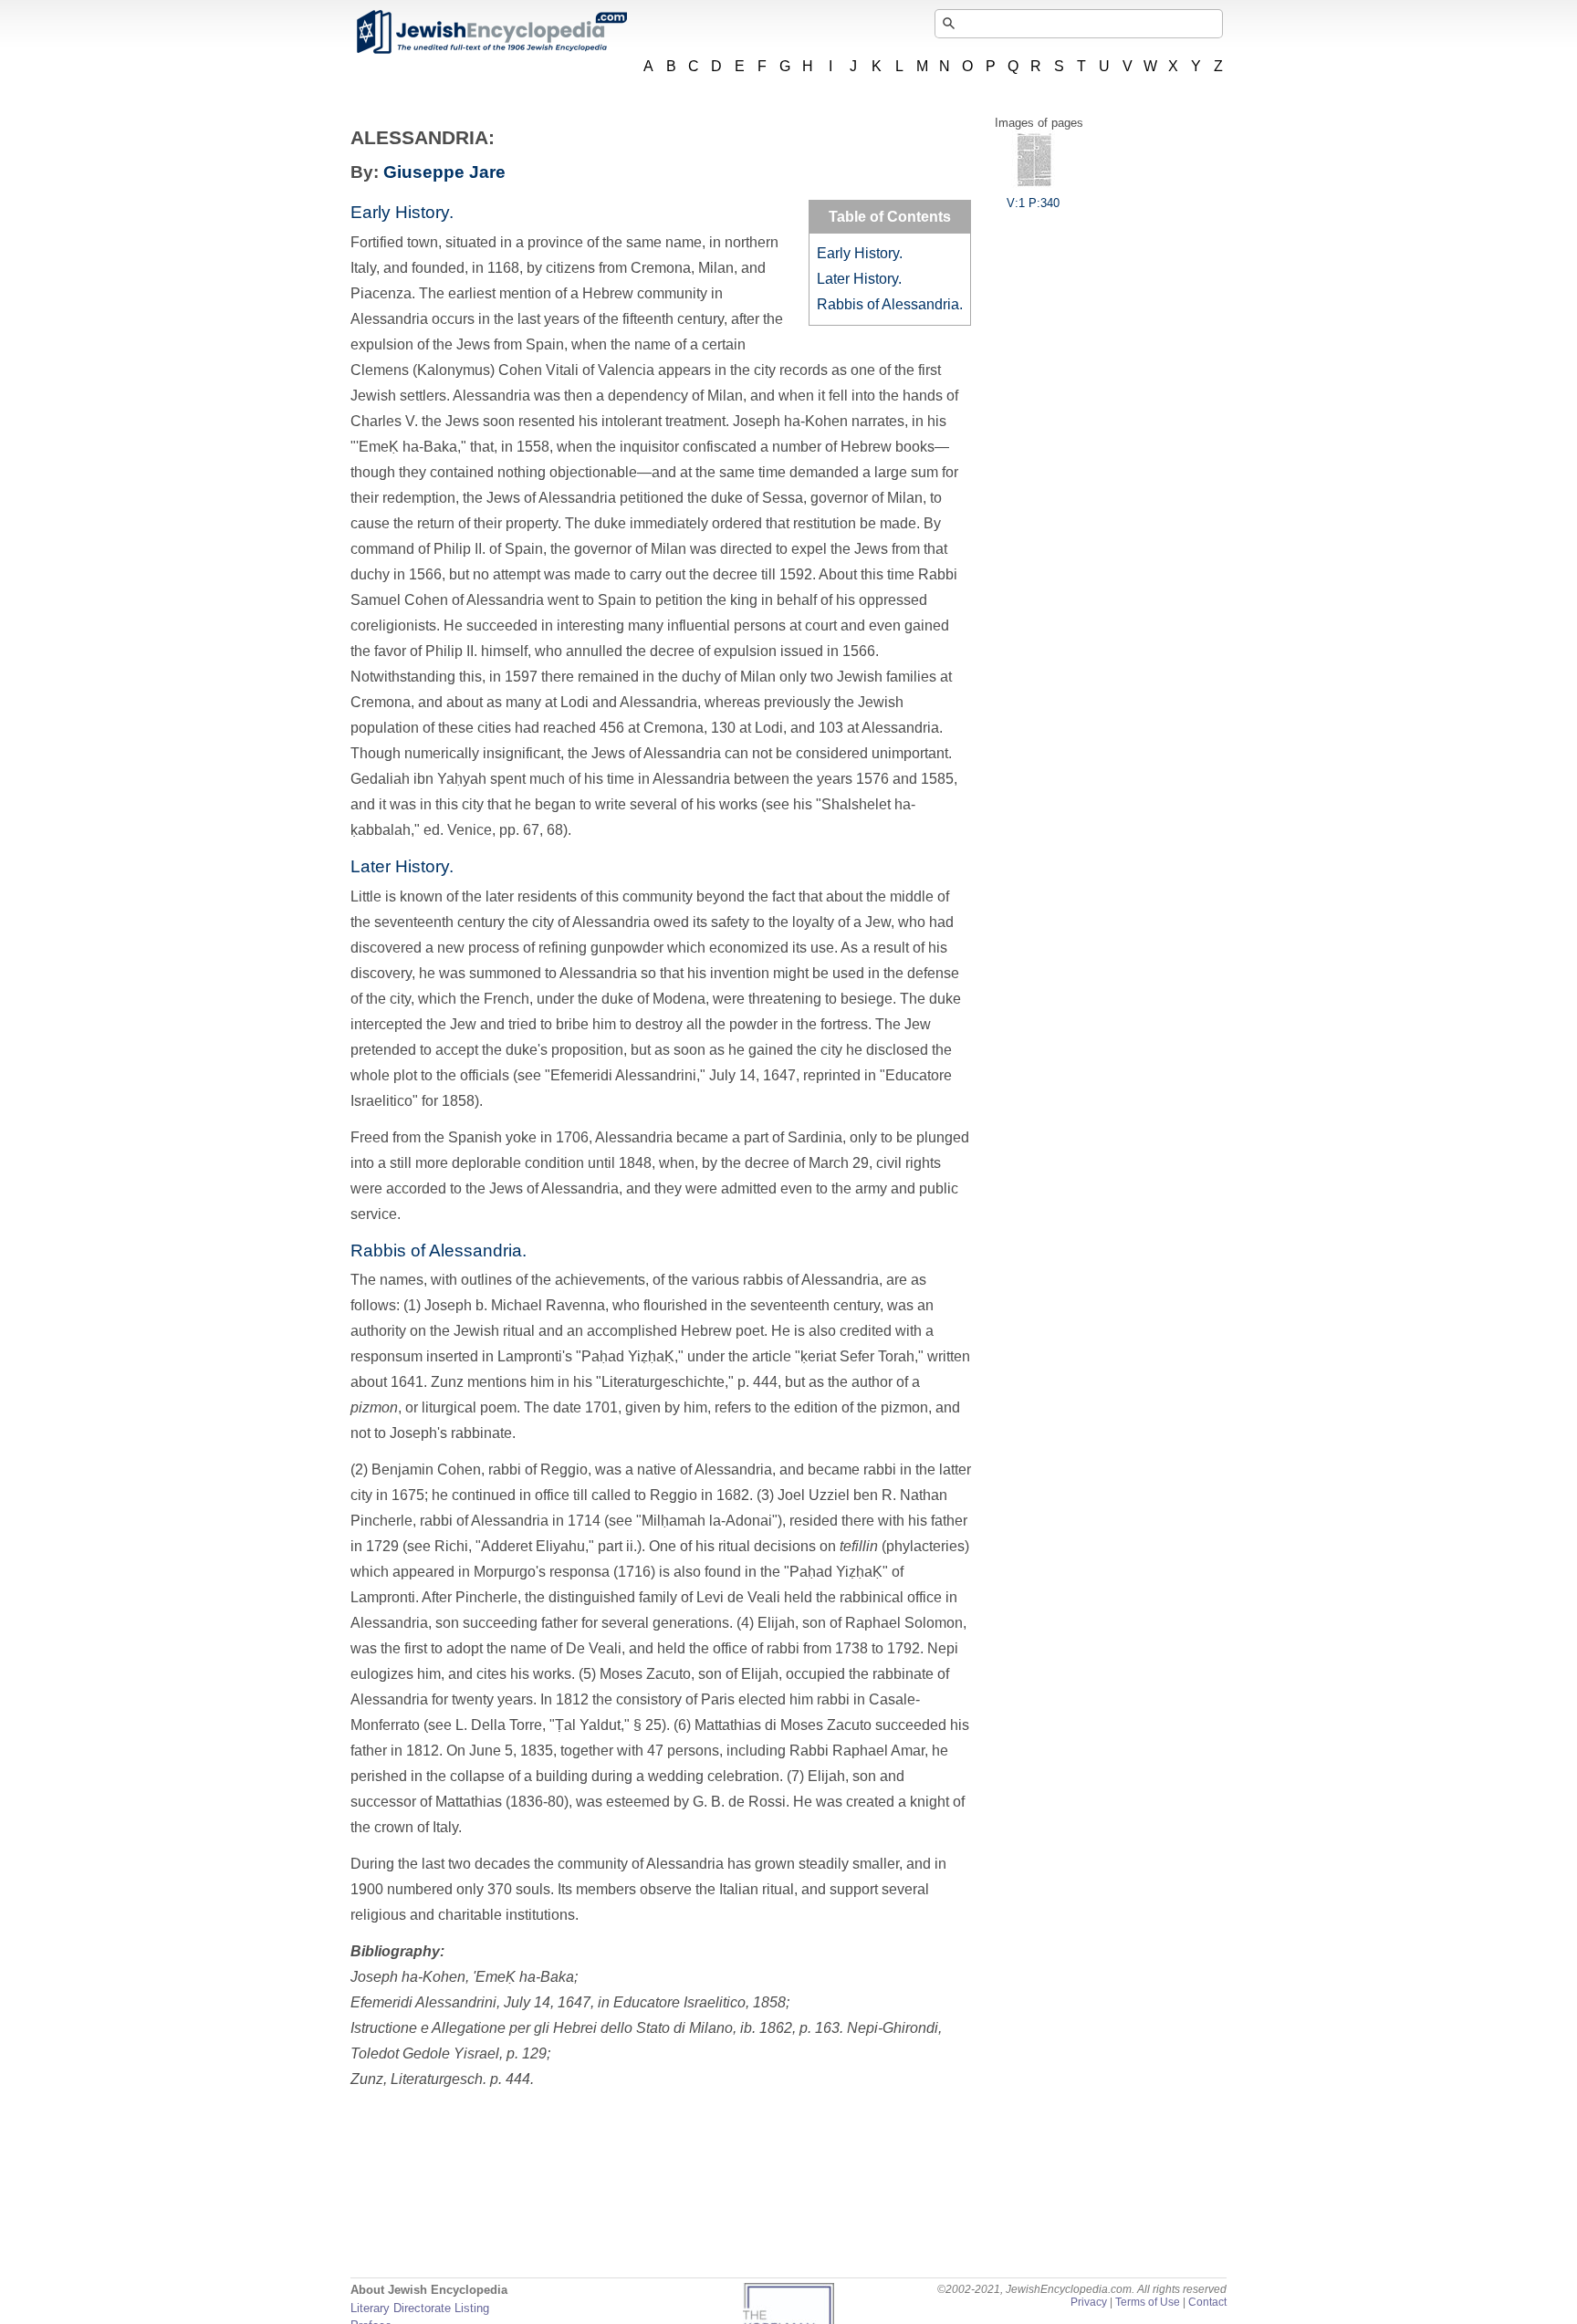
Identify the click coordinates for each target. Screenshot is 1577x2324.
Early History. (860, 253)
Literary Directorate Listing (420, 2308)
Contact (1207, 2302)
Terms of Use (1148, 2302)
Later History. (859, 279)
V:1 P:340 (1033, 203)
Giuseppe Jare (444, 172)
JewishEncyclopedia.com (491, 32)
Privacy (1089, 2302)
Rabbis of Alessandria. (890, 304)
